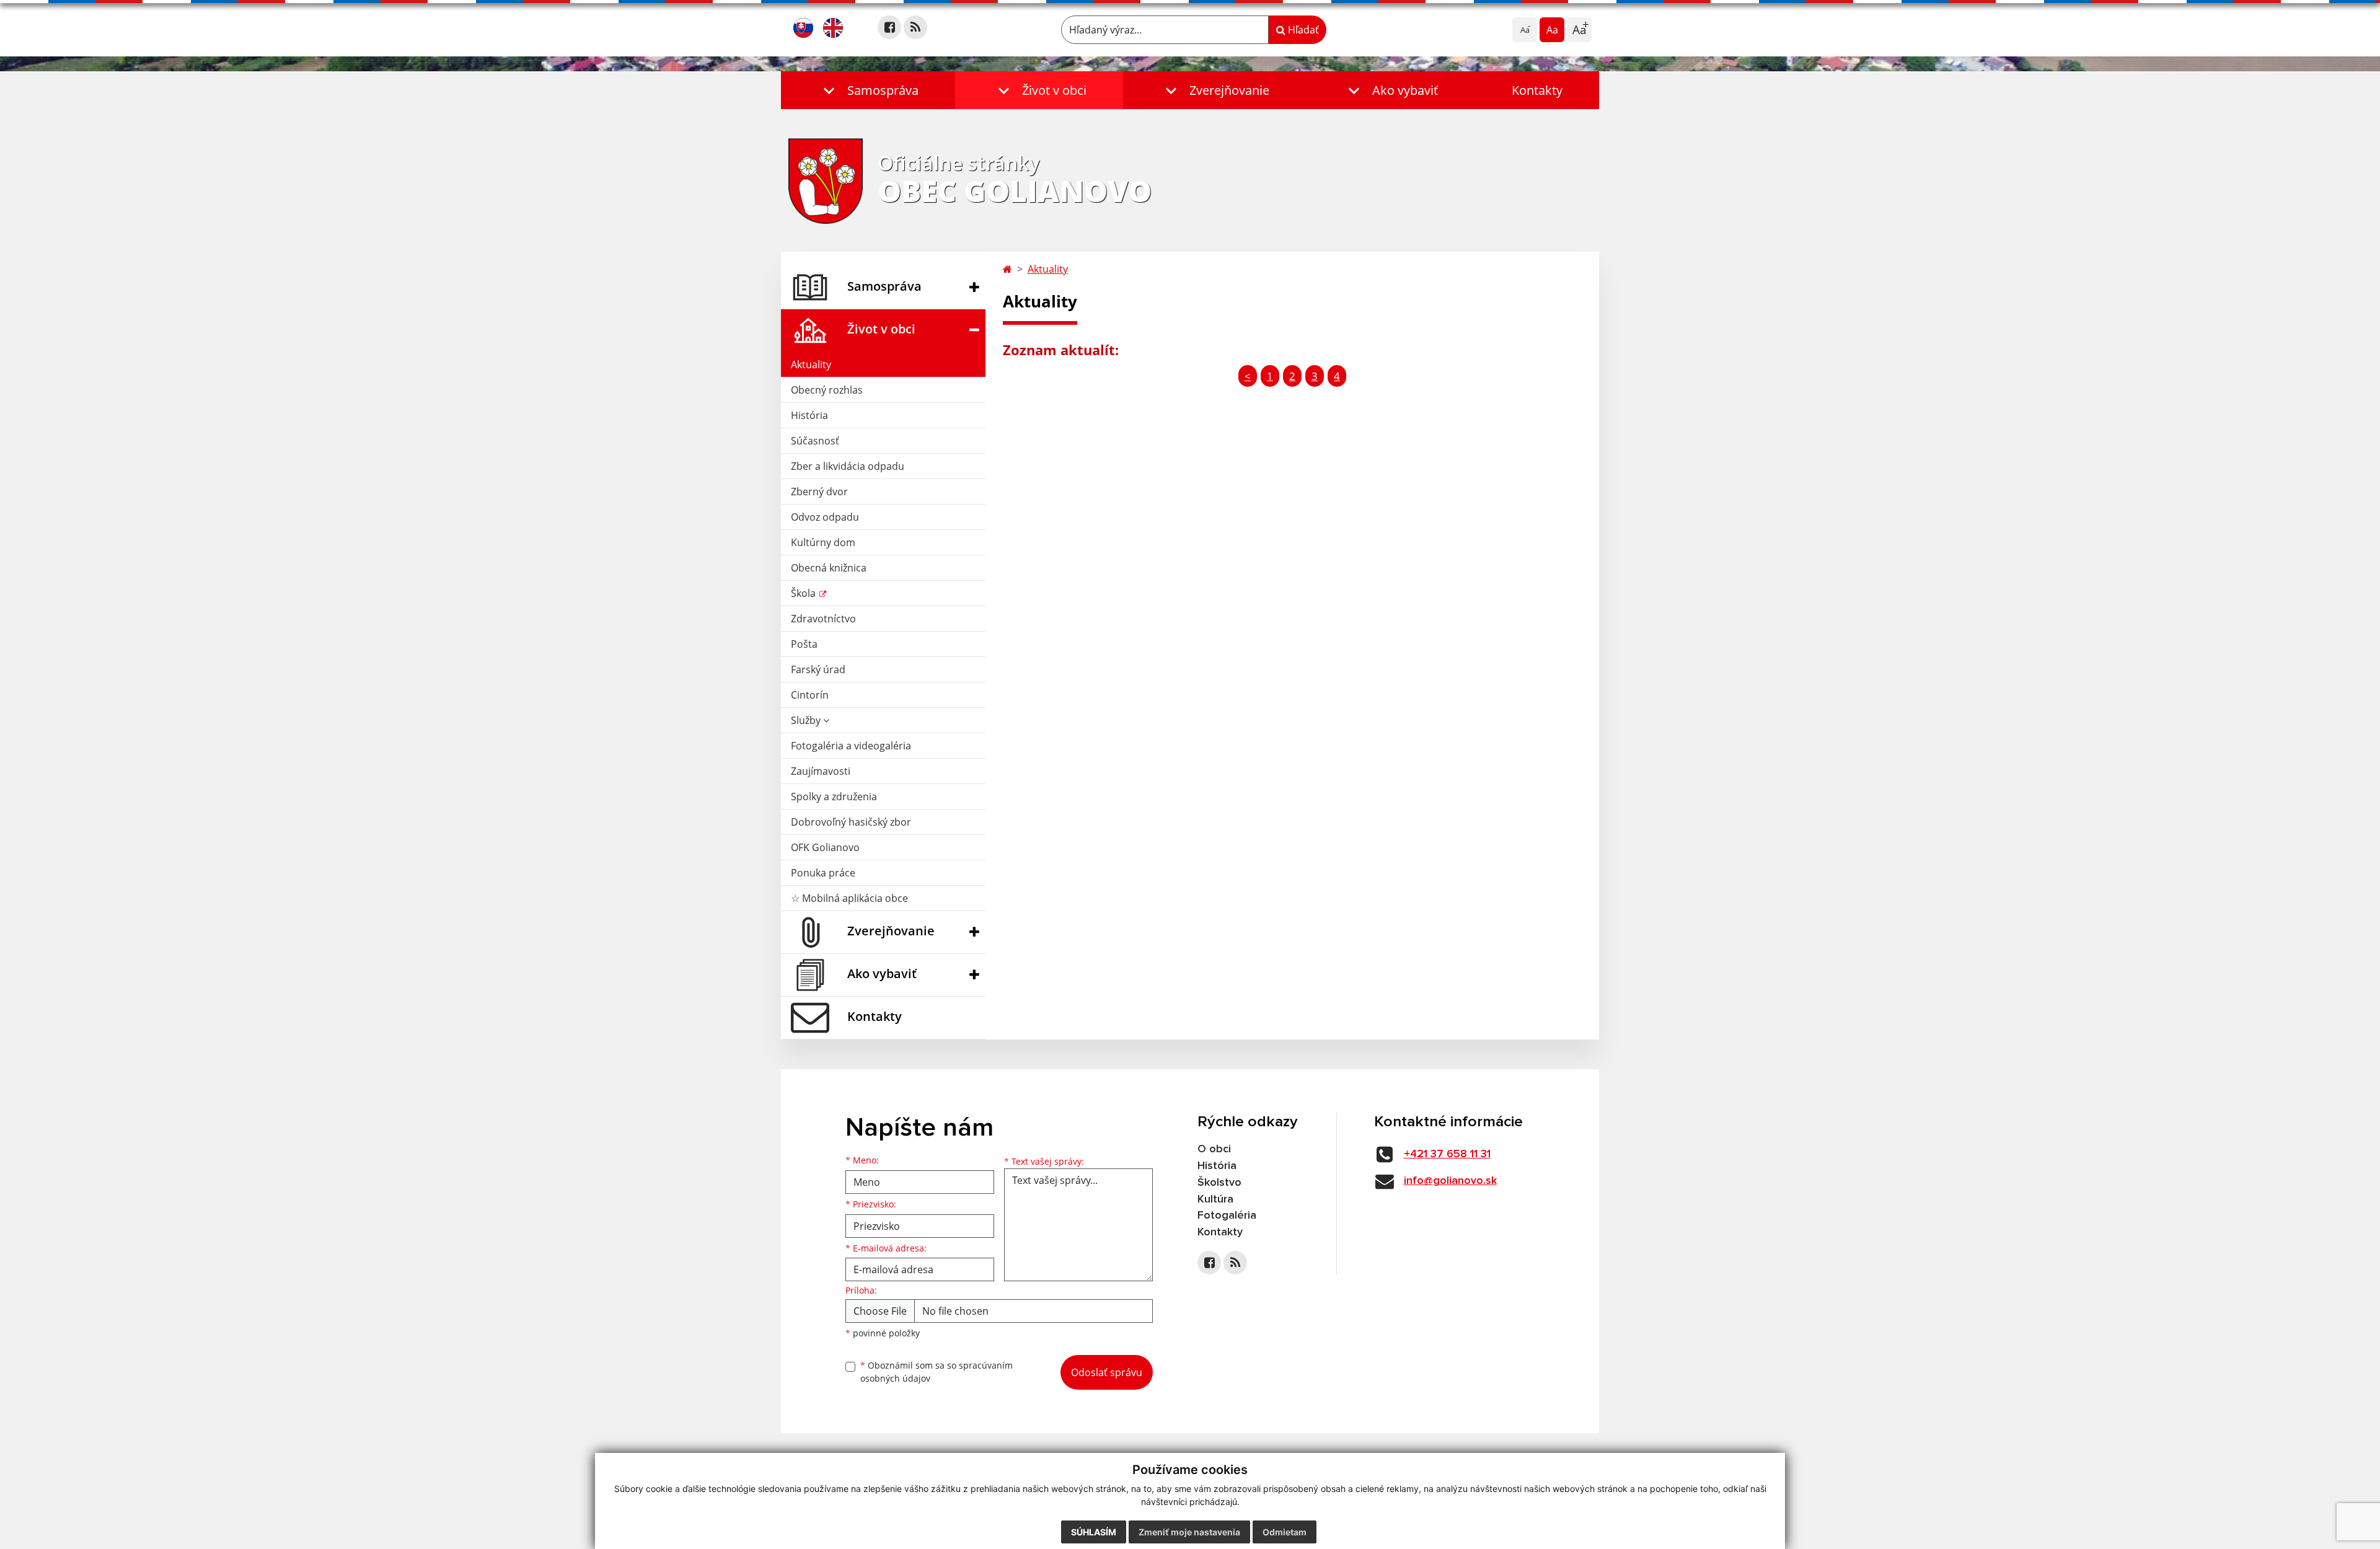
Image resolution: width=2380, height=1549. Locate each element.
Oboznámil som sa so (937, 1372)
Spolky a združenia (834, 797)
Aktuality (811, 364)
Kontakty (1537, 90)
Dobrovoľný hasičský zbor (851, 822)
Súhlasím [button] (1094, 1532)
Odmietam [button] (1285, 1532)
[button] (868, 90)
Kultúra (1215, 1199)
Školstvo (1219, 1183)
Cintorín (810, 695)
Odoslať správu (1107, 1372)
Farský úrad (818, 669)
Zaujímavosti (821, 771)
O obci (1214, 1149)
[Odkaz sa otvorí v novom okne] (889, 27)
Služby (807, 720)
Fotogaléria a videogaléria (851, 746)
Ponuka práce (823, 873)
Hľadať (1302, 30)
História (809, 415)
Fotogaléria (1227, 1216)
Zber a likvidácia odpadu (848, 466)
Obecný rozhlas (827, 390)
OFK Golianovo (825, 847)
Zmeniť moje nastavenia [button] (1189, 1532)
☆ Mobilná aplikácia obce (849, 898)
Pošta (804, 644)
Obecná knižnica (829, 568)
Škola (804, 593)
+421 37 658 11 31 (1447, 1154)
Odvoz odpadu (825, 517)
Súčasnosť (815, 441)
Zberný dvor (819, 492)
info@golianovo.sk (1450, 1181)
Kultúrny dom (823, 542)
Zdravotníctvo (823, 619)
